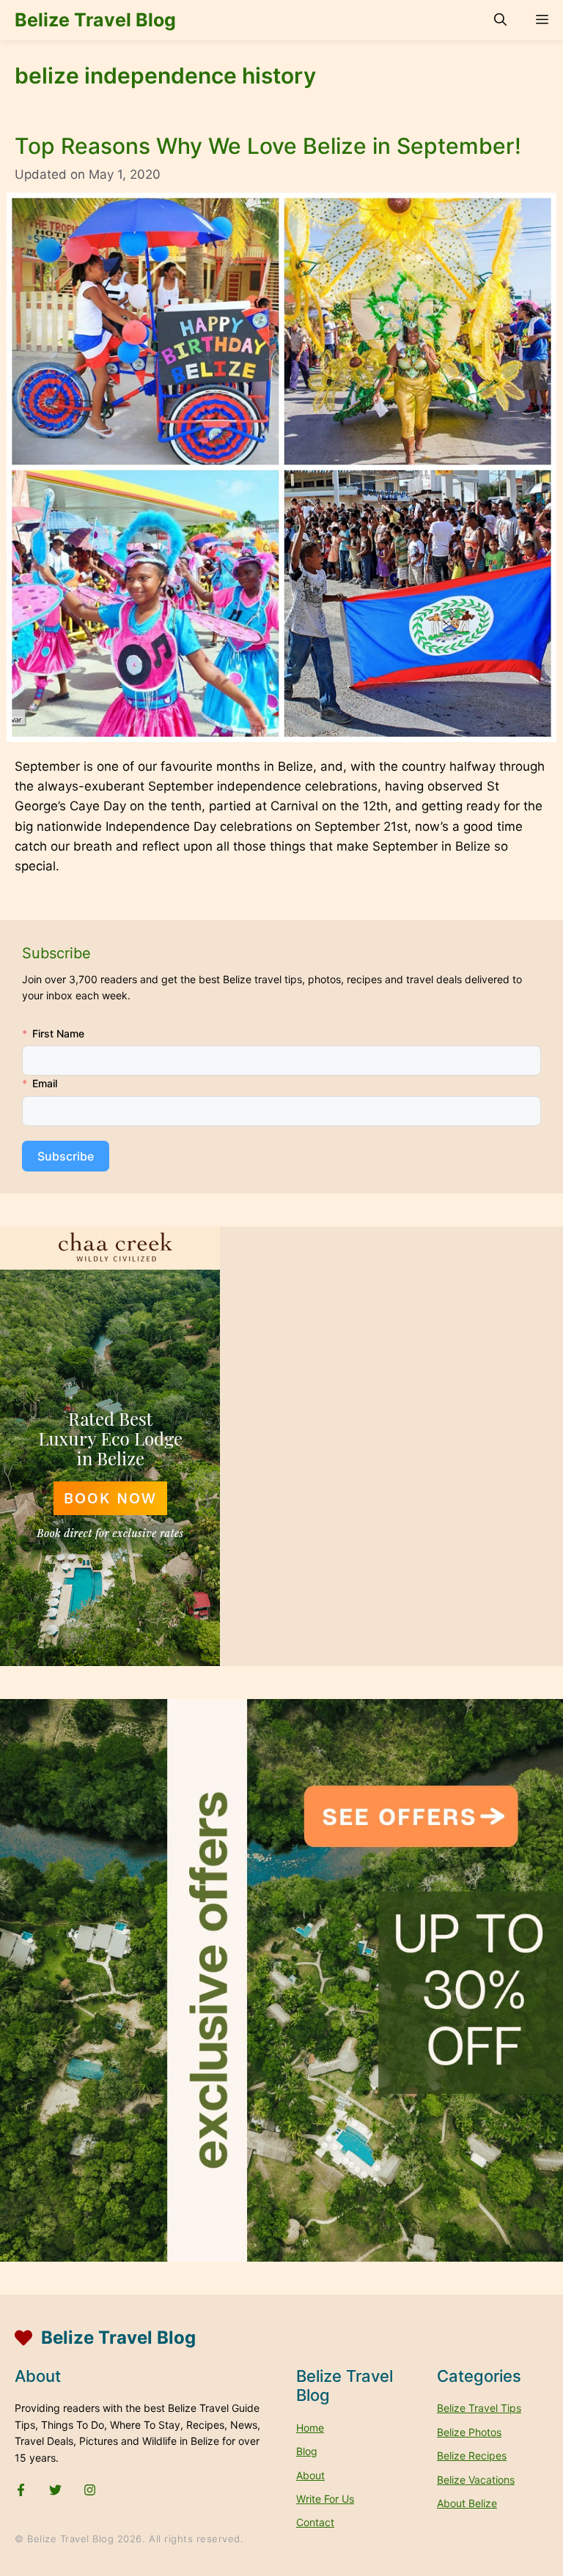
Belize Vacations (476, 2480)
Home (310, 2428)
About (310, 2475)
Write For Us (325, 2499)
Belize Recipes (472, 2455)
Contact (315, 2522)
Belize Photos (469, 2432)
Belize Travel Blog (95, 20)
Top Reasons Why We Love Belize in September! (268, 146)
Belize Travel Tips (479, 2408)
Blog (307, 2451)
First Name (58, 1033)
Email (45, 1083)
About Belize (467, 2503)
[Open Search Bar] (500, 20)
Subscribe (66, 1156)
